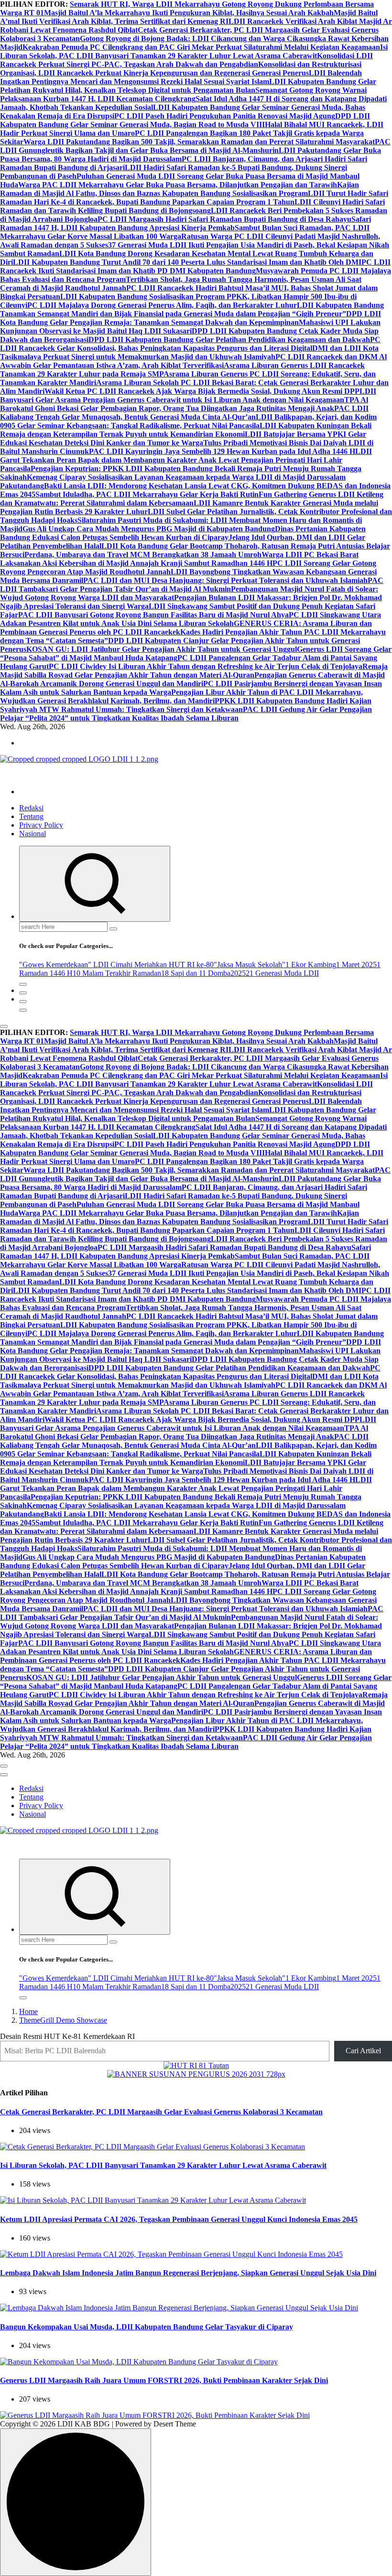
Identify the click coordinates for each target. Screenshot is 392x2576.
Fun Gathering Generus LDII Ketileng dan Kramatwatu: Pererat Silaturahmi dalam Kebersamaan (192, 499)
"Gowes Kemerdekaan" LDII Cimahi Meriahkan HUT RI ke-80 (116, 965)
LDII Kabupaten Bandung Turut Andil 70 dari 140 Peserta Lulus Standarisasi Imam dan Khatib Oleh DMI (187, 262)
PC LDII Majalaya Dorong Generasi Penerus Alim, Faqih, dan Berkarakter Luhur (162, 305)
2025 (238, 973)
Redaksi (31, 808)
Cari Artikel (363, 2051)
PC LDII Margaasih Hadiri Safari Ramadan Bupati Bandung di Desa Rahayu (224, 219)
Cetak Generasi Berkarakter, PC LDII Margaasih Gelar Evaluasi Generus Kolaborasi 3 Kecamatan (161, 2112)
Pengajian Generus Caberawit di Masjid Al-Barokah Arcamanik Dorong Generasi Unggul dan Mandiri (192, 679)
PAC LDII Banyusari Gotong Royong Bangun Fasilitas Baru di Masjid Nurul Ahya (153, 615)
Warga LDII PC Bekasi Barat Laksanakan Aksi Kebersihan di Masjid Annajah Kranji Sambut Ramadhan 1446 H (179, 559)
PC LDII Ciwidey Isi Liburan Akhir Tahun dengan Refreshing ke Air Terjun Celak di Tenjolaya (206, 666)
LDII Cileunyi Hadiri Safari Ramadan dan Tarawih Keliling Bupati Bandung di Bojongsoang (192, 206)
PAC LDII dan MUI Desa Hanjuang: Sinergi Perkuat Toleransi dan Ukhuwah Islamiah (225, 580)
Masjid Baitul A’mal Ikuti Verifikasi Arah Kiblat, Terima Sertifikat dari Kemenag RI (189, 17)
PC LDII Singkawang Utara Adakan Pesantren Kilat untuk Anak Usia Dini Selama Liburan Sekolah (191, 619)
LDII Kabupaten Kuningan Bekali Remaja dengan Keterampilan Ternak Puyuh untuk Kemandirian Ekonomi (186, 430)
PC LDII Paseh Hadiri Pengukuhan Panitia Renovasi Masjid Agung (225, 116)
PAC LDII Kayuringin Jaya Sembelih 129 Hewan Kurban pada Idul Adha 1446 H (222, 451)
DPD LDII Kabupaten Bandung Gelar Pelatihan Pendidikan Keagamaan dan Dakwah (229, 340)
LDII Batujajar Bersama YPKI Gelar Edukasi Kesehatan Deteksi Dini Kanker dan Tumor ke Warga (183, 438)
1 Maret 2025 (356, 965)
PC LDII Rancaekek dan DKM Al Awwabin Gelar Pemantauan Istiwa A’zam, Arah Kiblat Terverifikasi (193, 361)
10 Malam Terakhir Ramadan (117, 973)
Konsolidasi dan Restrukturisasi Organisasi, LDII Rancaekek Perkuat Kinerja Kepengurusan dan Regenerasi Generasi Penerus (181, 69)
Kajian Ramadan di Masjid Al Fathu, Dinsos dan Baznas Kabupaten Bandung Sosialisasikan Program (180, 189)
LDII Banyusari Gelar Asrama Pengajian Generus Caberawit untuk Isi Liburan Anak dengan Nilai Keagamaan (188, 395)
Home (28, 2011)
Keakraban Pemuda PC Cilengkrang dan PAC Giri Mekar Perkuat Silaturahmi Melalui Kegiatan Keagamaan (201, 47)
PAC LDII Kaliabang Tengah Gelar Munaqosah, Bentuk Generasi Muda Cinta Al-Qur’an (184, 413)
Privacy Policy (41, 825)
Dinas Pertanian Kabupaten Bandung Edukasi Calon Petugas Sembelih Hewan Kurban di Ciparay (183, 533)
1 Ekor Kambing (311, 965)
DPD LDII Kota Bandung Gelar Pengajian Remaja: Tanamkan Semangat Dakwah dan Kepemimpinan (191, 318)
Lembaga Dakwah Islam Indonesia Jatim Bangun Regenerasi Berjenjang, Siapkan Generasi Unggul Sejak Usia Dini (188, 2273)
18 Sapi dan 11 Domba (196, 973)
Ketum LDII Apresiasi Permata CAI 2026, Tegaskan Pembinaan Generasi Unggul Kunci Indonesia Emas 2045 (179, 2219)
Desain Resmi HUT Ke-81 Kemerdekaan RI (67, 2036)
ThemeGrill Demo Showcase (63, 2020)
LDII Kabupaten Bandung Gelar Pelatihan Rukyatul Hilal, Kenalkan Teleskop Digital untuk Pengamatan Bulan (188, 86)
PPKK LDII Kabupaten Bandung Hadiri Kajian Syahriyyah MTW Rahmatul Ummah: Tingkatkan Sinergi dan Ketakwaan (186, 705)
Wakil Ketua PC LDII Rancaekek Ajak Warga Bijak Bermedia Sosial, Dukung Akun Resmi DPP (202, 391)
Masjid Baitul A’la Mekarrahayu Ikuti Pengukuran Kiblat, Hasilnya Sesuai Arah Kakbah (189, 13)
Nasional (33, 834)
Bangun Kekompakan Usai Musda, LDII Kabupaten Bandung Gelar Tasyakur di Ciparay (147, 2327)
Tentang (31, 816)
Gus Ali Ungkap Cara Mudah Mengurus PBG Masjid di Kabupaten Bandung (149, 529)
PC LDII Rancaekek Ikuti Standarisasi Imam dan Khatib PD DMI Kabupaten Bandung (195, 266)
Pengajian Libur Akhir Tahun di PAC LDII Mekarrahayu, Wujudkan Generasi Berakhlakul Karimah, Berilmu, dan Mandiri (181, 696)
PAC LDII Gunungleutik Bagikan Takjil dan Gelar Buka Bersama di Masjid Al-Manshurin (195, 146)
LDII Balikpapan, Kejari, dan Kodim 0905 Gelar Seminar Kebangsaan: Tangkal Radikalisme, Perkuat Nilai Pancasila (188, 421)
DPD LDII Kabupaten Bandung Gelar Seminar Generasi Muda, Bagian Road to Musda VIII (185, 120)
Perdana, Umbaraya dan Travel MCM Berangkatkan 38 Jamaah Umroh (143, 555)
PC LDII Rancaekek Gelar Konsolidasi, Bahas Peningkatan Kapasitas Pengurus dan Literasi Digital (190, 344)
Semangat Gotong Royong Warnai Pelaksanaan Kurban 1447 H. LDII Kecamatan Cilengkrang (183, 94)
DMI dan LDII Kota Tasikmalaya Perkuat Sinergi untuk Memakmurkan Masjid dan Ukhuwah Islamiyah (189, 352)
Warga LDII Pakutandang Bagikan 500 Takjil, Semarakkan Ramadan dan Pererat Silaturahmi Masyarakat (199, 142)
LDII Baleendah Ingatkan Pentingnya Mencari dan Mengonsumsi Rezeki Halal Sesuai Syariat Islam (181, 77)
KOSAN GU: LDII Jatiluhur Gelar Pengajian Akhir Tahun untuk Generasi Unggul (162, 649)
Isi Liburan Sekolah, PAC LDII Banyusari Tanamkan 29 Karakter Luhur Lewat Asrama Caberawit (194, 51)
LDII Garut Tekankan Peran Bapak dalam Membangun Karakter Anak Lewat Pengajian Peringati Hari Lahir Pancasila (186, 460)
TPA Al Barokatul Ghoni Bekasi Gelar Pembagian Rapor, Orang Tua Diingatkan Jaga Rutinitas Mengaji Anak (184, 404)
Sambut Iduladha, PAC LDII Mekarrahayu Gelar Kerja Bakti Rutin (147, 494)
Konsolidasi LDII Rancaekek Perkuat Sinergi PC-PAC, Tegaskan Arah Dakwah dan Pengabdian (186, 60)
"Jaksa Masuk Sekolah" (250, 965)
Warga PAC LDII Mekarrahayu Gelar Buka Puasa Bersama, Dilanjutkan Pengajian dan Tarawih (178, 185)
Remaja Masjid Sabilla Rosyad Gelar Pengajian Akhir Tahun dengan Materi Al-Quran (194, 671)
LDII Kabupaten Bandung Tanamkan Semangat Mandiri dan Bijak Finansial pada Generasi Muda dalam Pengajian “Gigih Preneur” (192, 309)
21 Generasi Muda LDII (282, 973)
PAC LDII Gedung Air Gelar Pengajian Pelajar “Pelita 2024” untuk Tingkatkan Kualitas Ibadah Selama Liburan (186, 714)
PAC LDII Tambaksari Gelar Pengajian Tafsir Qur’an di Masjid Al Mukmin (192, 585)
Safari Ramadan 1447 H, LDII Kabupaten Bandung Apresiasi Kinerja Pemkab (185, 223)
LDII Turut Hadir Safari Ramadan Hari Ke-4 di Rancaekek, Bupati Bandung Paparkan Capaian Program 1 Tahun (194, 198)
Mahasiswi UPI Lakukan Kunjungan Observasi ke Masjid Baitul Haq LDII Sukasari (190, 327)
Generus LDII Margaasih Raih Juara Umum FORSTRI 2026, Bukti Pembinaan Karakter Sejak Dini (164, 2380)
